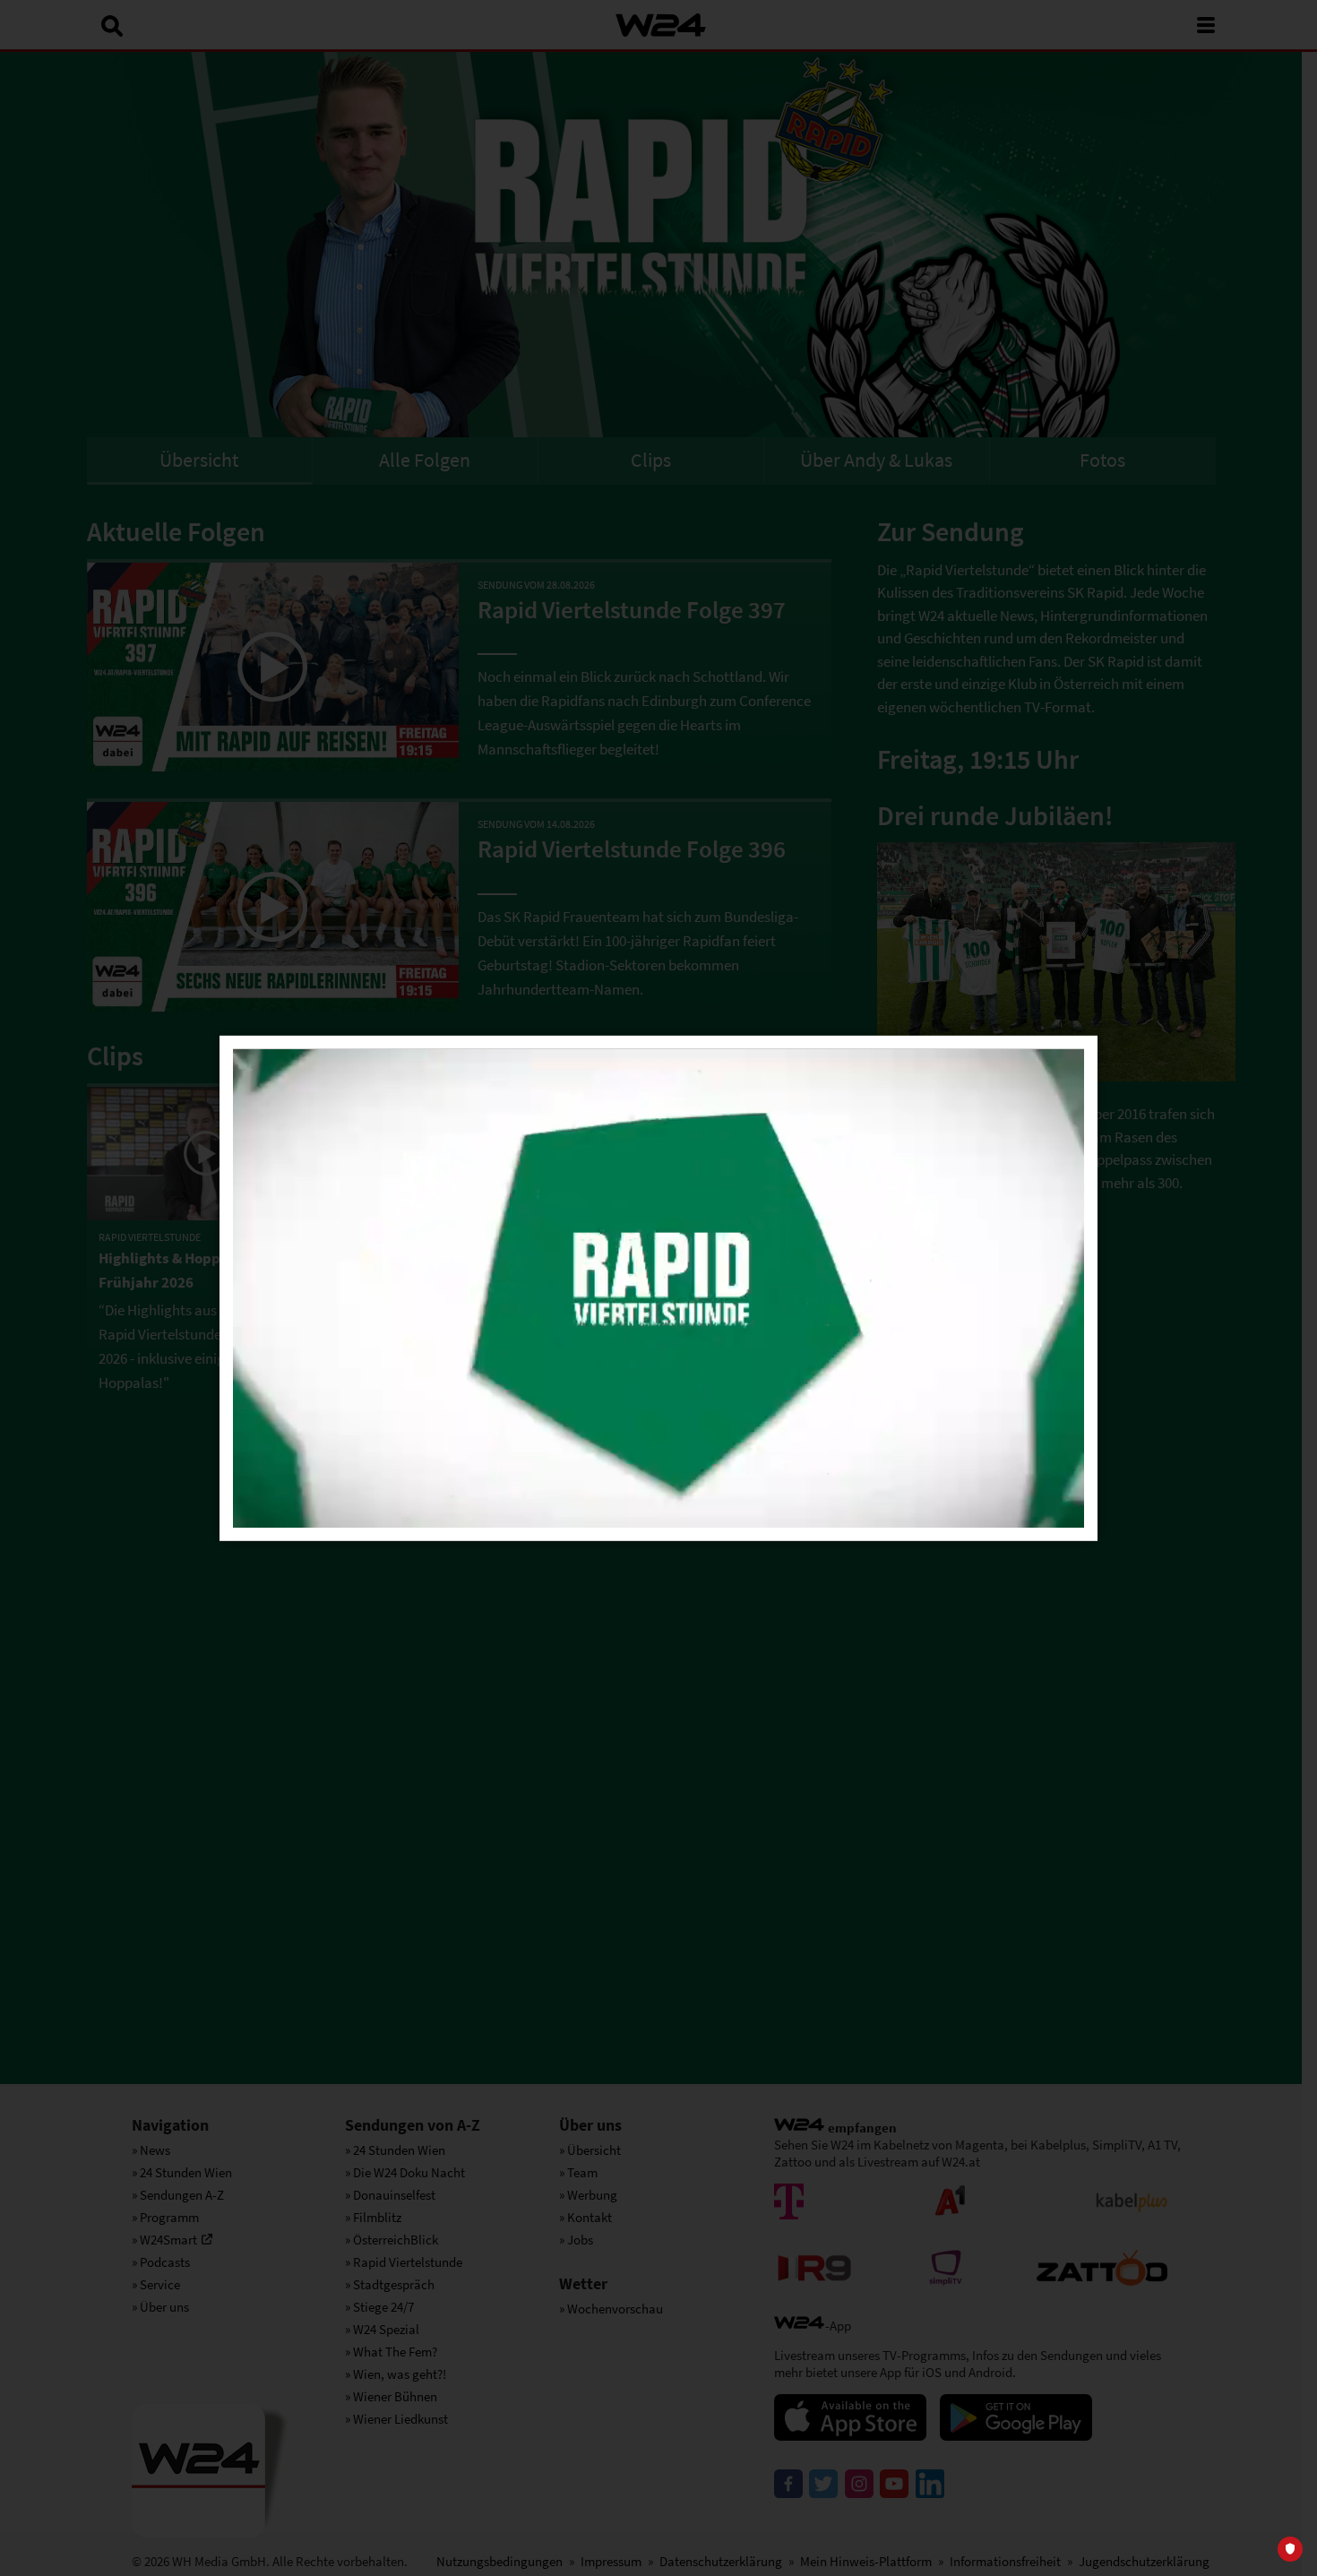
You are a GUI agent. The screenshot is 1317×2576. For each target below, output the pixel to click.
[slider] (699, 1508)
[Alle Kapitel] (1011, 1236)
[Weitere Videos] (1011, 1292)
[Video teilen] (1011, 1121)
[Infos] (1011, 1178)
